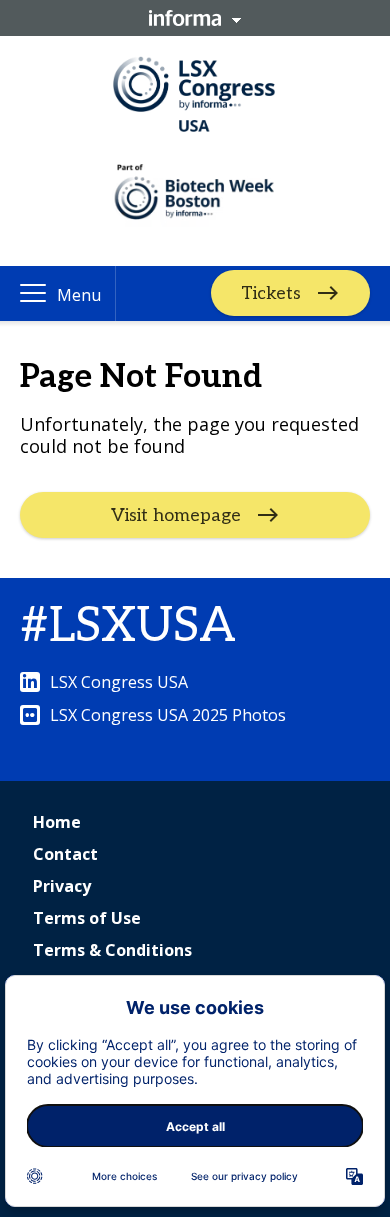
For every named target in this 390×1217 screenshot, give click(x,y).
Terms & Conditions (112, 950)
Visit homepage (176, 515)
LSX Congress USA (119, 682)
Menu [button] (79, 295)
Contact (65, 854)
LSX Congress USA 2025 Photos (168, 715)
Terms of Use (87, 918)
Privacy (62, 886)
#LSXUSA (128, 626)
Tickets (271, 293)
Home (57, 822)
